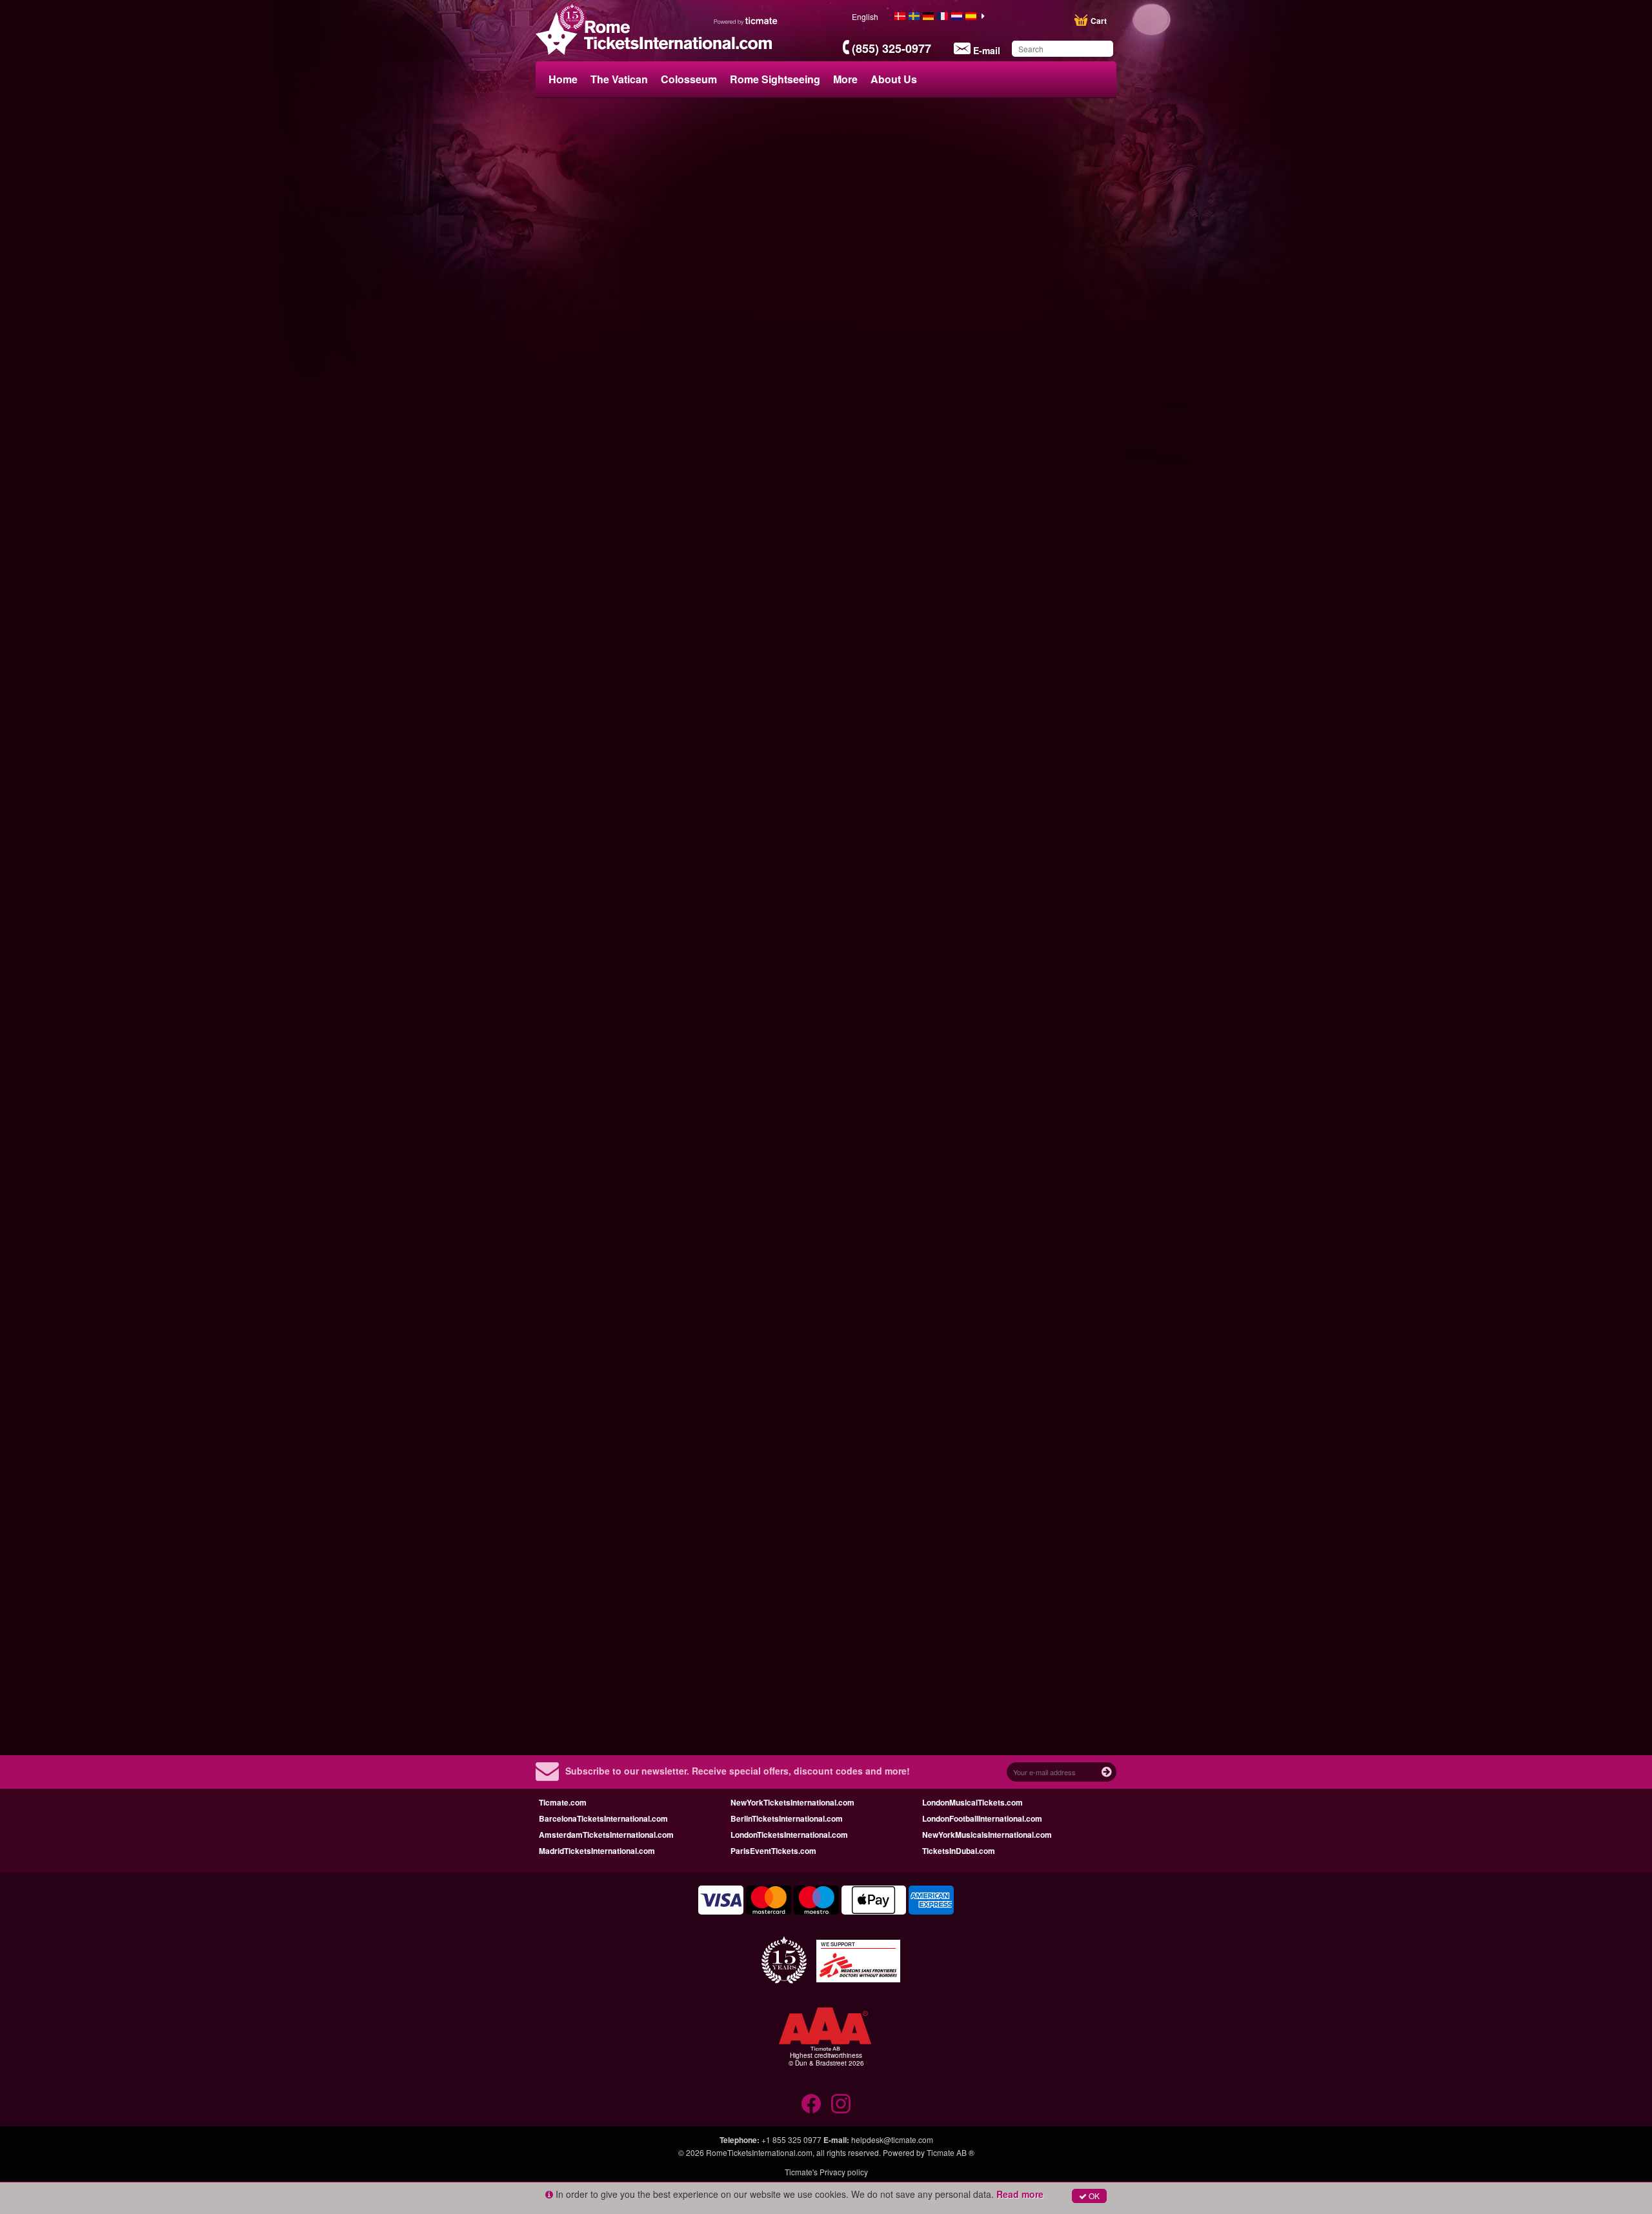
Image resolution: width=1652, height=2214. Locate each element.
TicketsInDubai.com (959, 1851)
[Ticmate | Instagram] (841, 2104)
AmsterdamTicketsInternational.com (606, 1835)
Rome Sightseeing (775, 79)
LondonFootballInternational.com (982, 1818)
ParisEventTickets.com (773, 1851)
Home (563, 79)
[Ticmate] (746, 21)
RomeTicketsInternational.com (759, 2152)
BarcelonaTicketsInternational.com (603, 1818)
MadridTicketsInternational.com (597, 1851)
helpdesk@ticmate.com (892, 2139)
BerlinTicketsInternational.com (787, 1818)
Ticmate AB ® (951, 2152)
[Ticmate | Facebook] (811, 2104)
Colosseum (689, 79)
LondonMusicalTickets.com (972, 1802)
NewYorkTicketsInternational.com (792, 1802)
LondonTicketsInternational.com (789, 1835)
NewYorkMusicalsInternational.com (987, 1835)
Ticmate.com (563, 1802)
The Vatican (619, 79)
